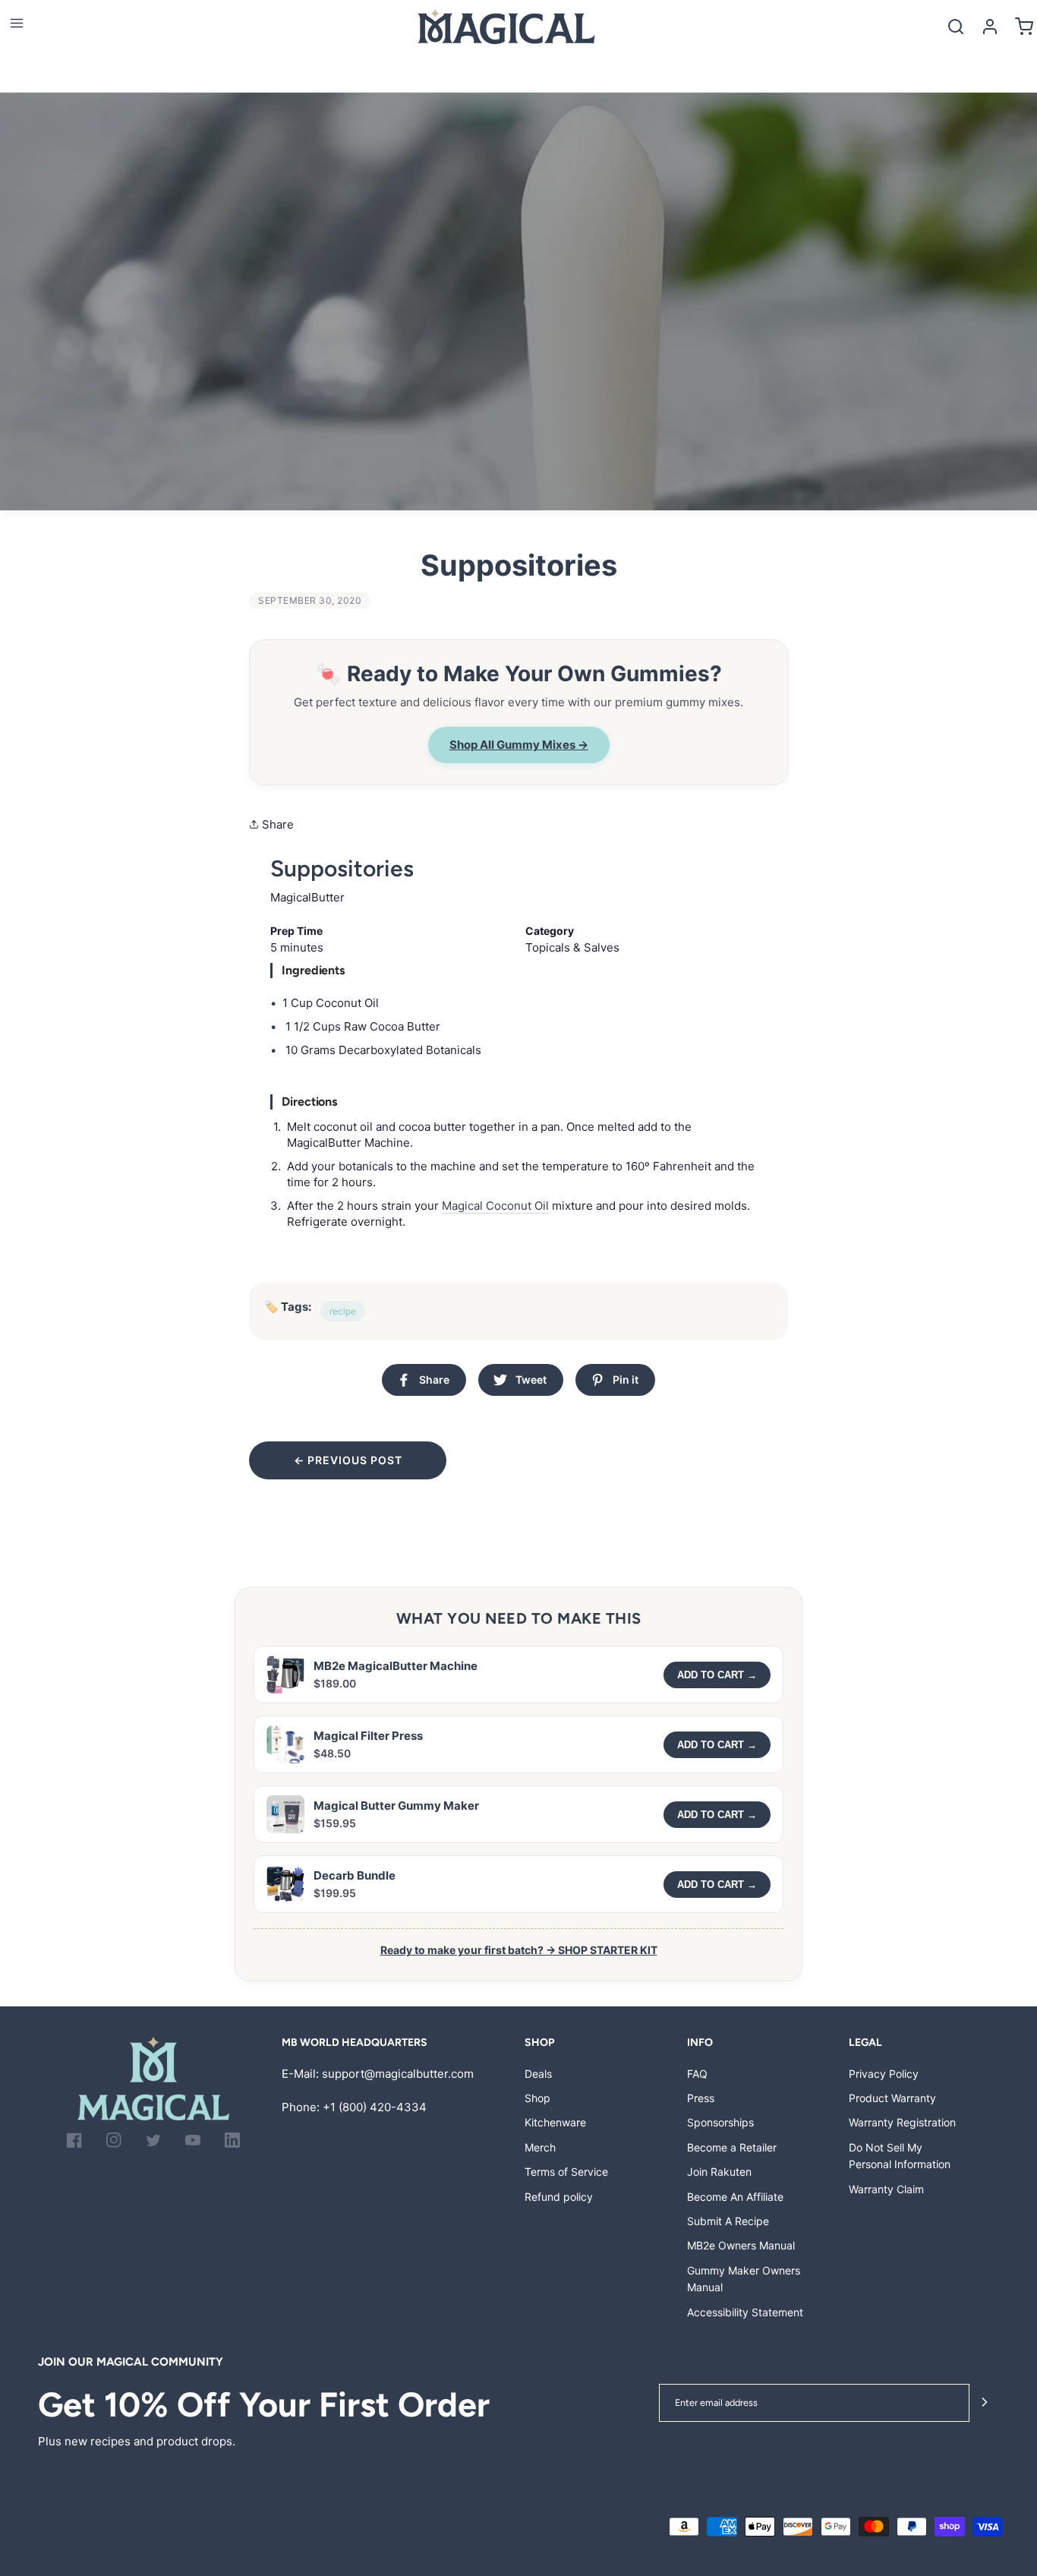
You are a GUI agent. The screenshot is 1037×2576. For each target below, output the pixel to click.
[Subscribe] (985, 2403)
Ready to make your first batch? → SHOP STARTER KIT (519, 1950)
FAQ (697, 2074)
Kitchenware (555, 2122)
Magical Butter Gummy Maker (396, 1806)
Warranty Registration (902, 2122)
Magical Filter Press (368, 1736)
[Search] (955, 26)
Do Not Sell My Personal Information (900, 2156)
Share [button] (276, 824)
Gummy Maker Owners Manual (744, 2279)
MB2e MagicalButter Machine (396, 1666)
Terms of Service (566, 2172)
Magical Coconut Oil (495, 1206)
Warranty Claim (886, 2189)
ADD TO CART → (717, 1675)
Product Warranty (892, 2098)
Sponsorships (720, 2122)
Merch (540, 2147)
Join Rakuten (719, 2172)
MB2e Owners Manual (741, 2245)
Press (701, 2098)
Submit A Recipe (728, 2221)
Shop (537, 2098)
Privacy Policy (884, 2074)
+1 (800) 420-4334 (375, 2107)
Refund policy (559, 2197)
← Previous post (348, 1460)
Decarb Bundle (355, 1875)
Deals (538, 2074)
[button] (16, 23)
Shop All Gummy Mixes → (519, 745)
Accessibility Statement (745, 2312)
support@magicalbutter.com (398, 2074)
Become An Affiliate (735, 2197)
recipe (343, 1311)
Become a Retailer (732, 2147)
